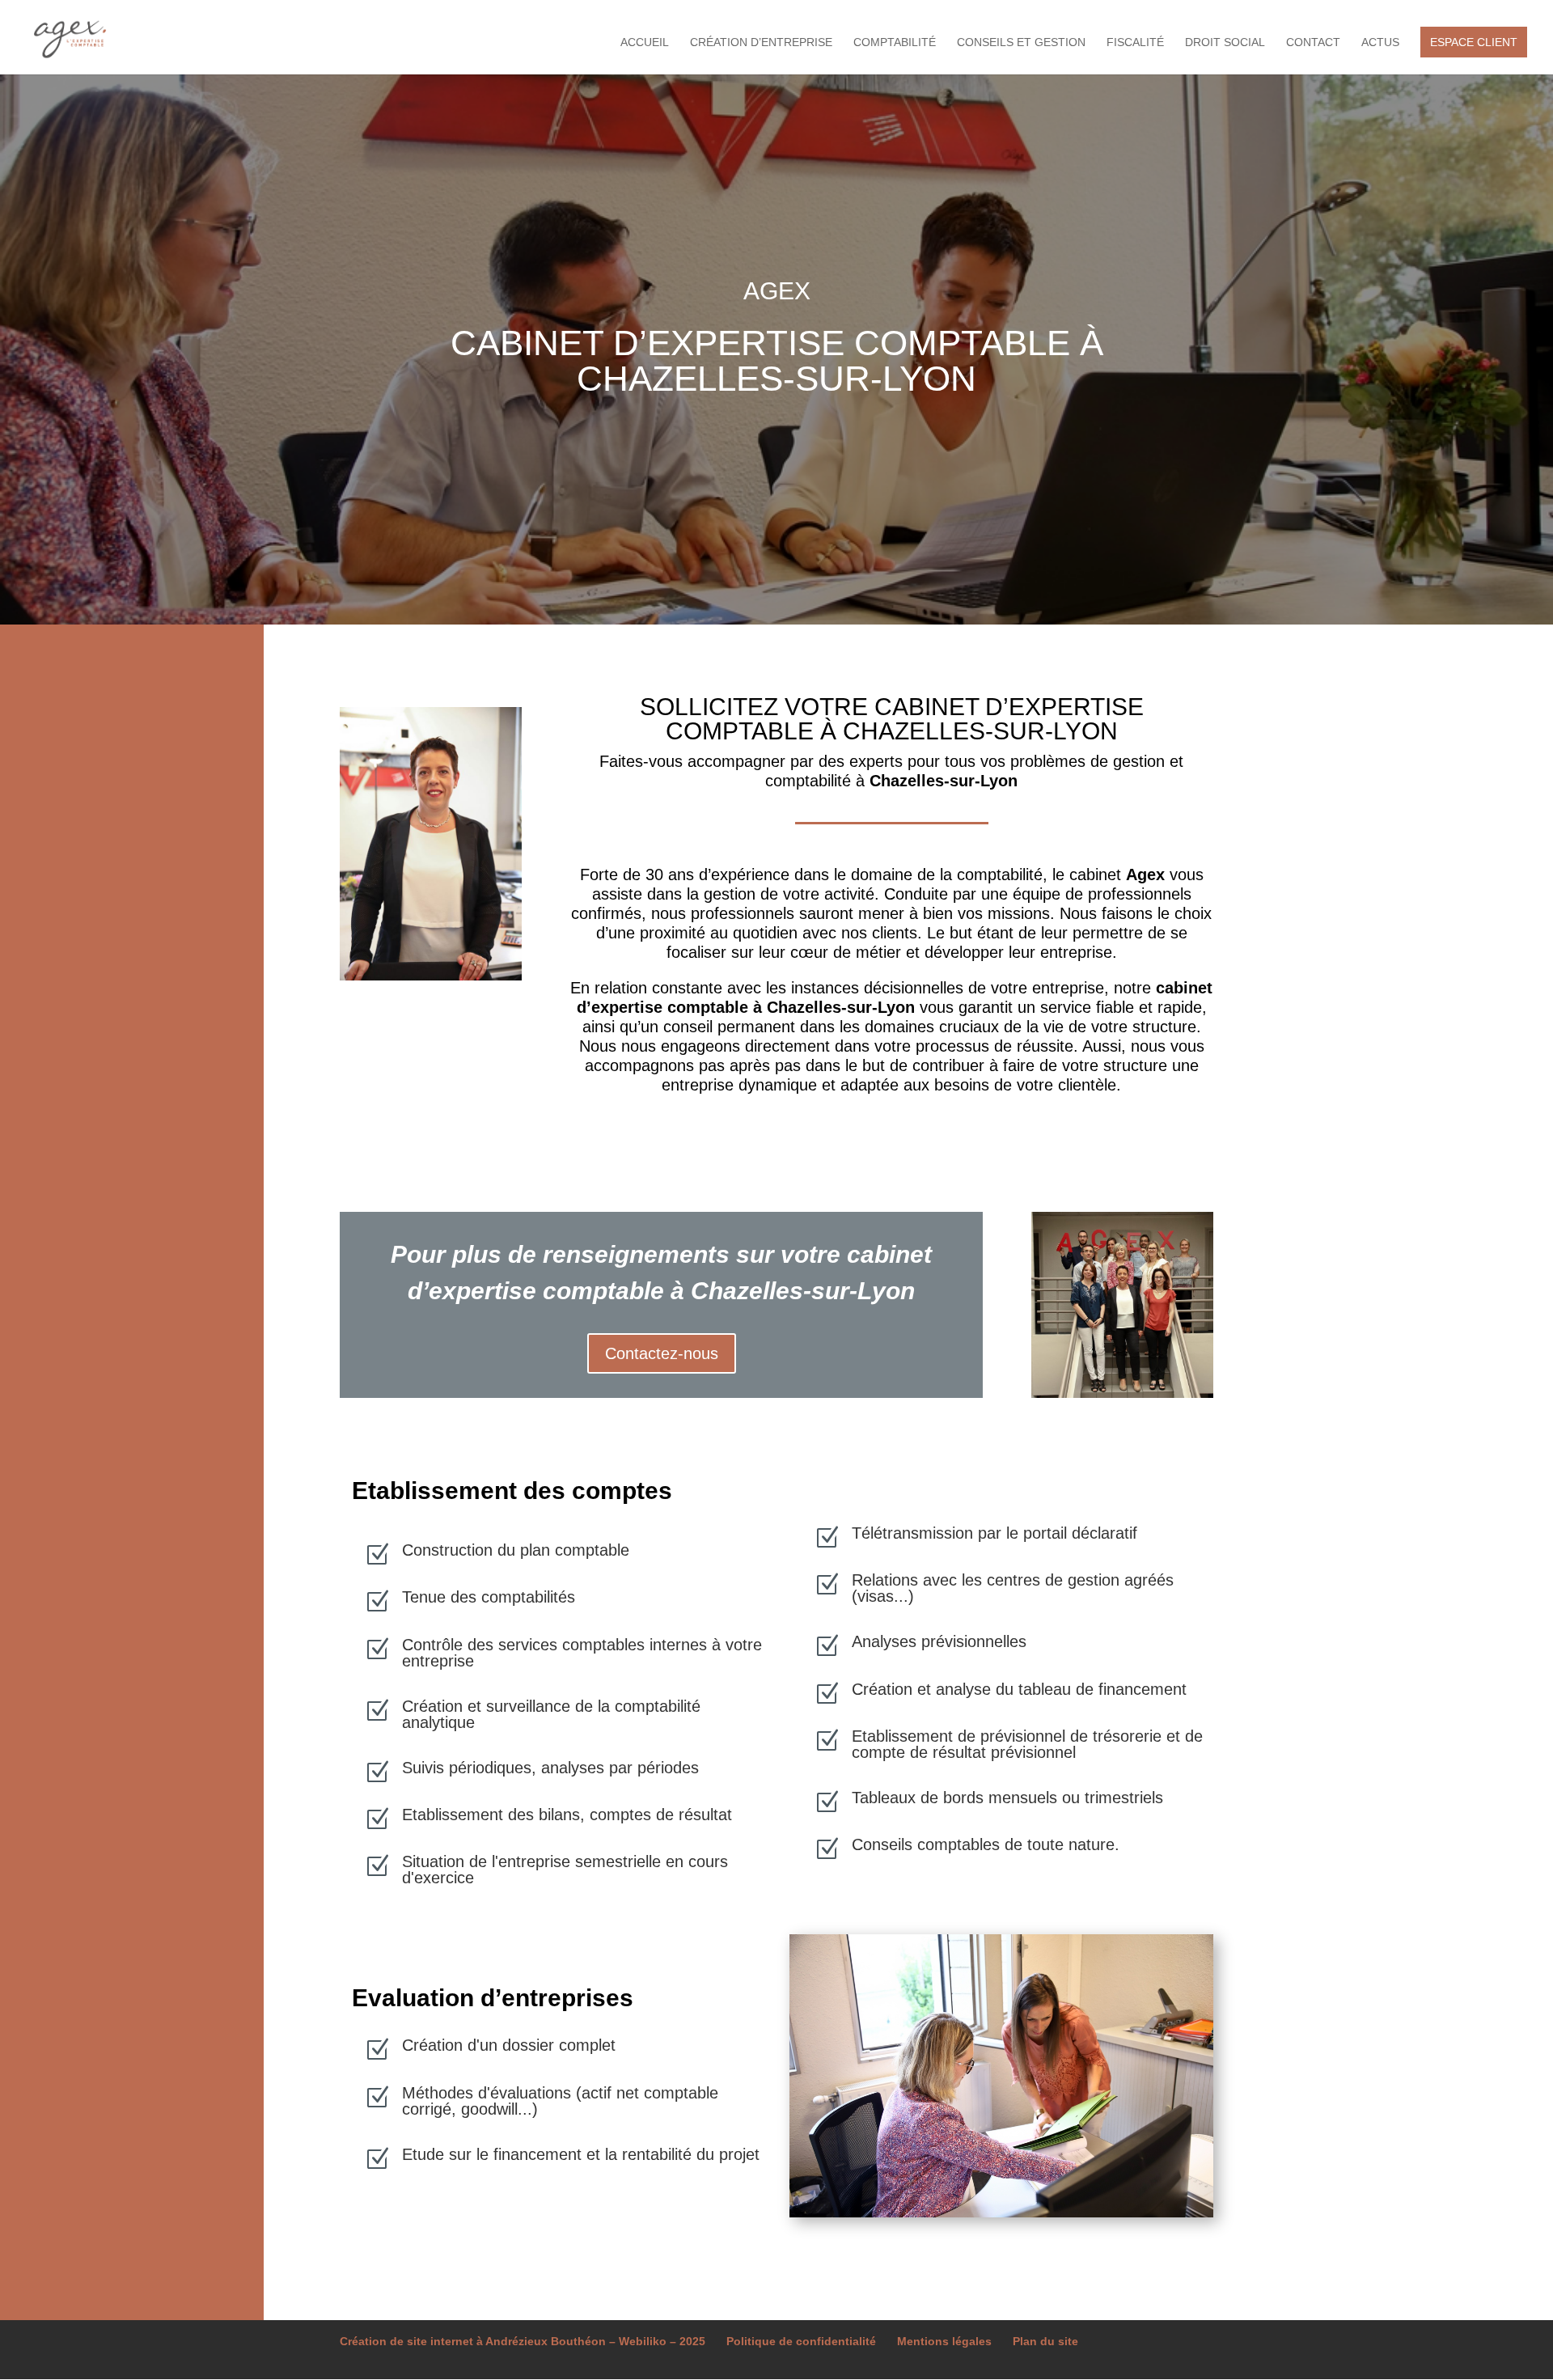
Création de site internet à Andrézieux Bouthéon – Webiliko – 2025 (523, 2341)
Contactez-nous (662, 1353)
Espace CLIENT (1474, 42)
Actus (1380, 42)
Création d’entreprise (761, 42)
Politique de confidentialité (801, 2341)
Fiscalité (1135, 42)
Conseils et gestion (1021, 42)
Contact (1313, 42)
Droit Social (1225, 42)
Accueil (645, 42)
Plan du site (1045, 2341)
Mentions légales (944, 2341)
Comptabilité (895, 42)
